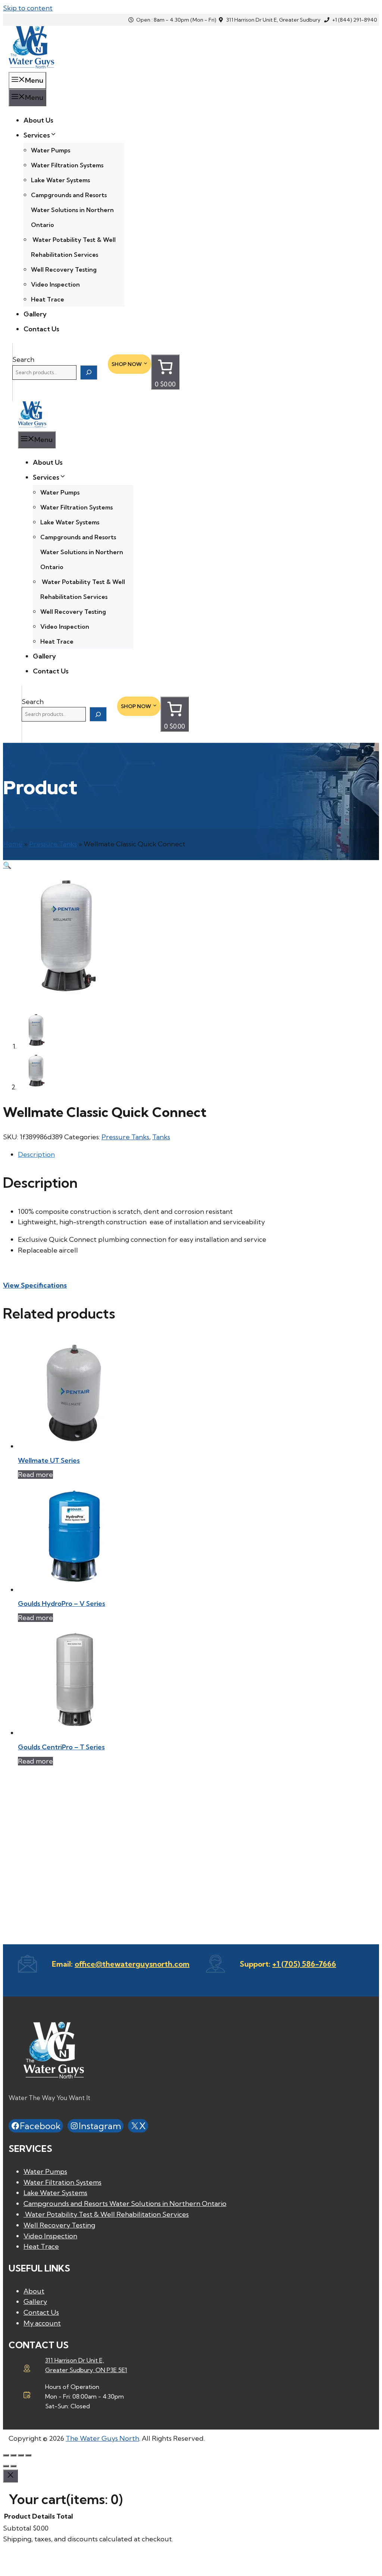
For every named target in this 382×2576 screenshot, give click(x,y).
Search (23, 359)
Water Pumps (51, 150)
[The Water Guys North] (32, 425)
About (34, 2291)
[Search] (89, 372)
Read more (35, 1475)
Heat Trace (48, 299)
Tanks (161, 1137)
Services (37, 135)
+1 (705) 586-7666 (304, 1964)
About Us (38, 120)
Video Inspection (55, 284)
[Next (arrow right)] (13, 2466)
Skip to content (28, 8)
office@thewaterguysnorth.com (132, 1964)
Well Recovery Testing (64, 269)
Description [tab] (36, 1154)
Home (13, 844)
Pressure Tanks (53, 844)
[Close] (10, 2476)
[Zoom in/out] (6, 2455)
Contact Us (41, 329)
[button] (7, 865)
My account (42, 2323)
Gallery (35, 314)
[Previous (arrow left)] (6, 2466)
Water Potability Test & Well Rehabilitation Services (106, 2214)
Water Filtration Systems (67, 165)
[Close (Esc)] (28, 2455)
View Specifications (35, 1285)
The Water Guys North (102, 2438)
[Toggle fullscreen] (13, 2455)
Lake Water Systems (60, 180)
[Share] (21, 2455)
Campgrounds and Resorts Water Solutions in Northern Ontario (72, 210)
